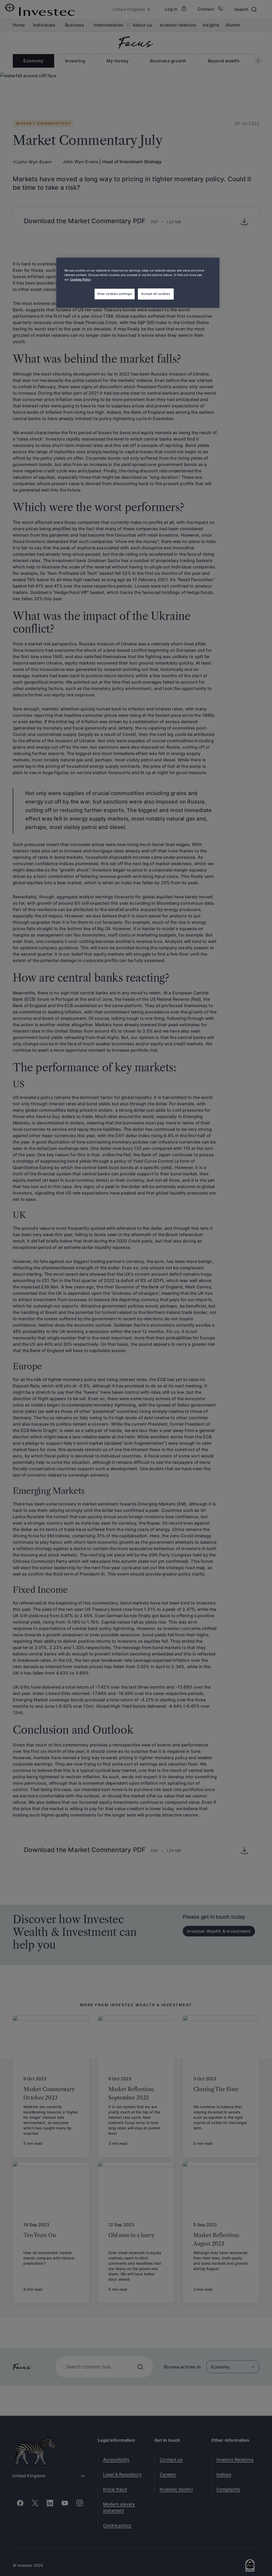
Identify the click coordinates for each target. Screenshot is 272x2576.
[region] (138, 283)
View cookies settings (115, 294)
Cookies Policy (80, 279)
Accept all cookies (156, 294)
